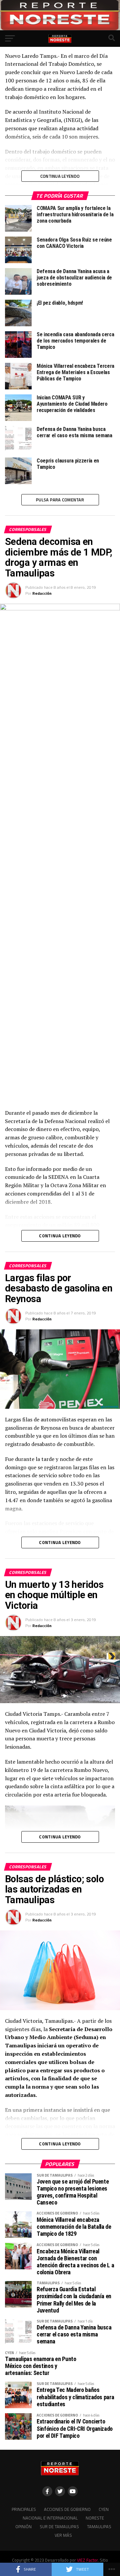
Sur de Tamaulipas (59, 2526)
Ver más (63, 2535)
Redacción (42, 593)
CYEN (104, 2509)
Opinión (23, 2526)
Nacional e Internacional (50, 2518)
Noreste (95, 2518)
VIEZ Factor (87, 2560)
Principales (24, 2509)
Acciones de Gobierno (67, 2509)
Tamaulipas (99, 2526)
